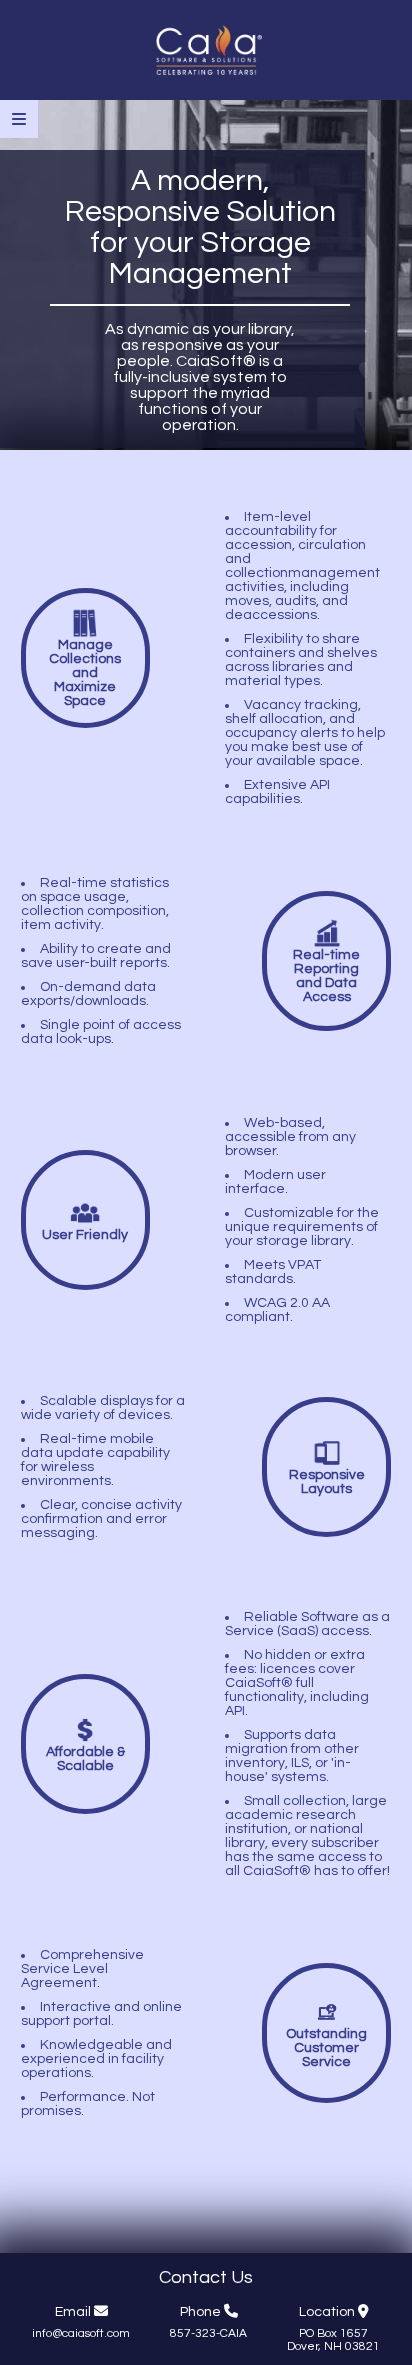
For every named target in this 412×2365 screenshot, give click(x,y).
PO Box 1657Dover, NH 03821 (333, 2340)
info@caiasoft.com (81, 2333)
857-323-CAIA (208, 2333)
